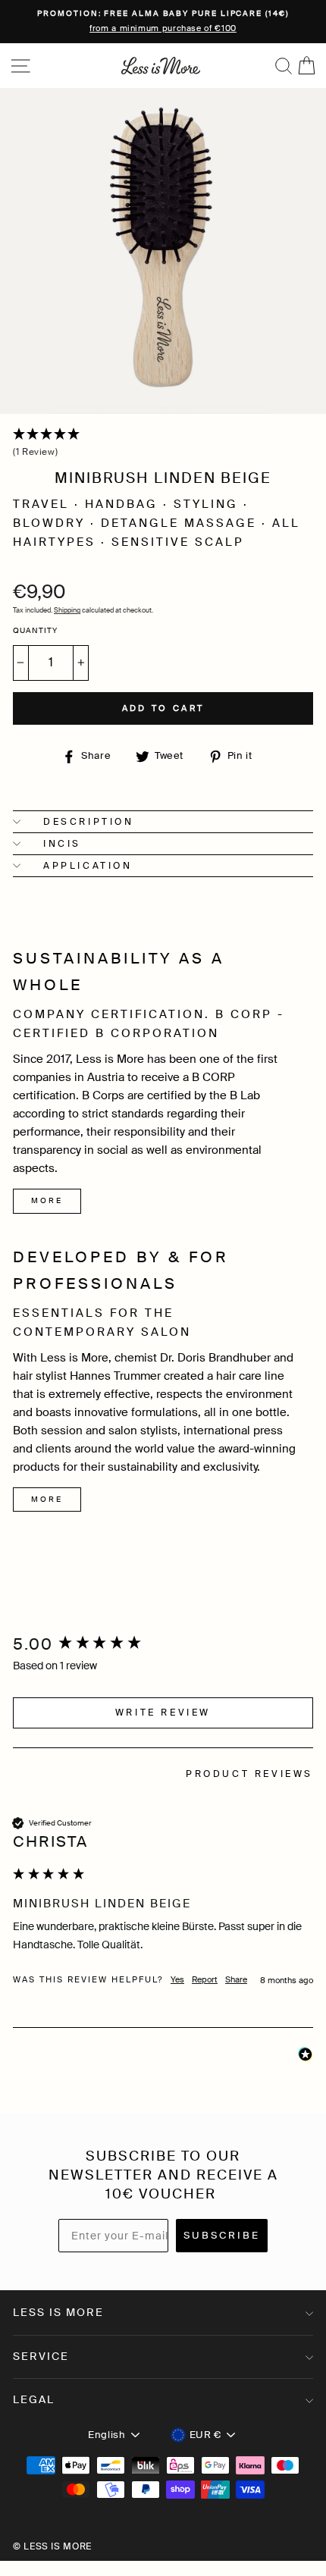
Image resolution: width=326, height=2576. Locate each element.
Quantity (35, 631)
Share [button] (236, 1979)
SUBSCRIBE (222, 2235)
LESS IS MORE (58, 2312)
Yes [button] (177, 1979)
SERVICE (41, 2356)
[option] (163, 22)
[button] (163, 444)
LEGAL (34, 2399)
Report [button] (205, 1979)
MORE (47, 1200)
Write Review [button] (163, 1713)
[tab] (249, 1776)
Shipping (67, 610)
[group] (163, 1645)
